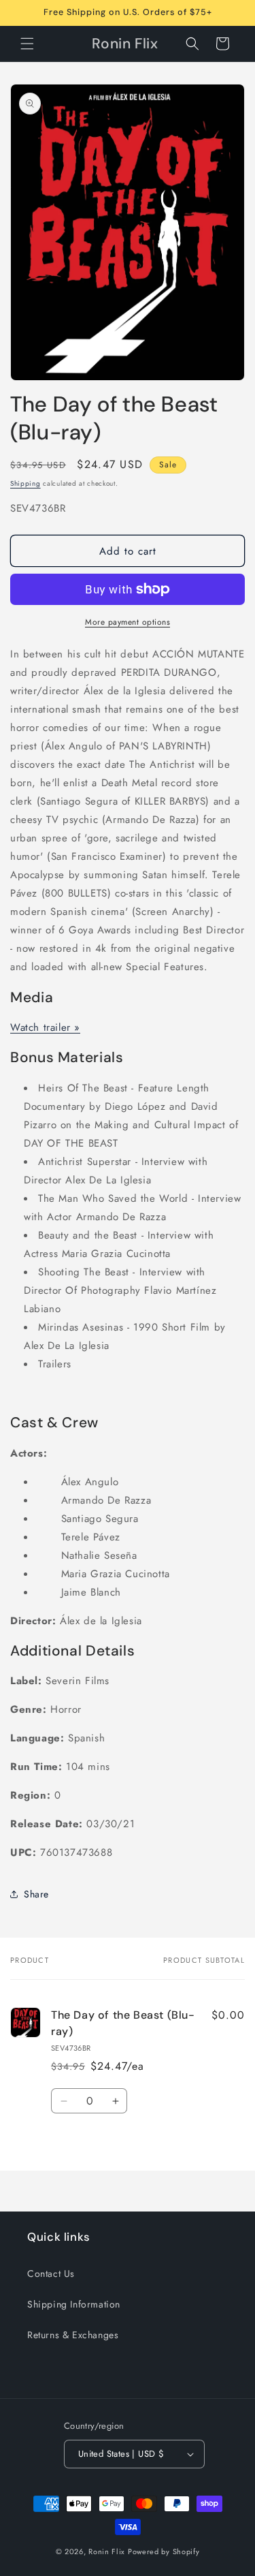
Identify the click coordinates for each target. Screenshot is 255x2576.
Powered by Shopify (164, 2551)
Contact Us (51, 2274)
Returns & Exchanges (73, 2335)
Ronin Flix (107, 2551)
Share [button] (36, 1894)
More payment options (128, 622)
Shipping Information (74, 2304)
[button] (27, 44)
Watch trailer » (45, 1027)
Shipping (26, 483)
